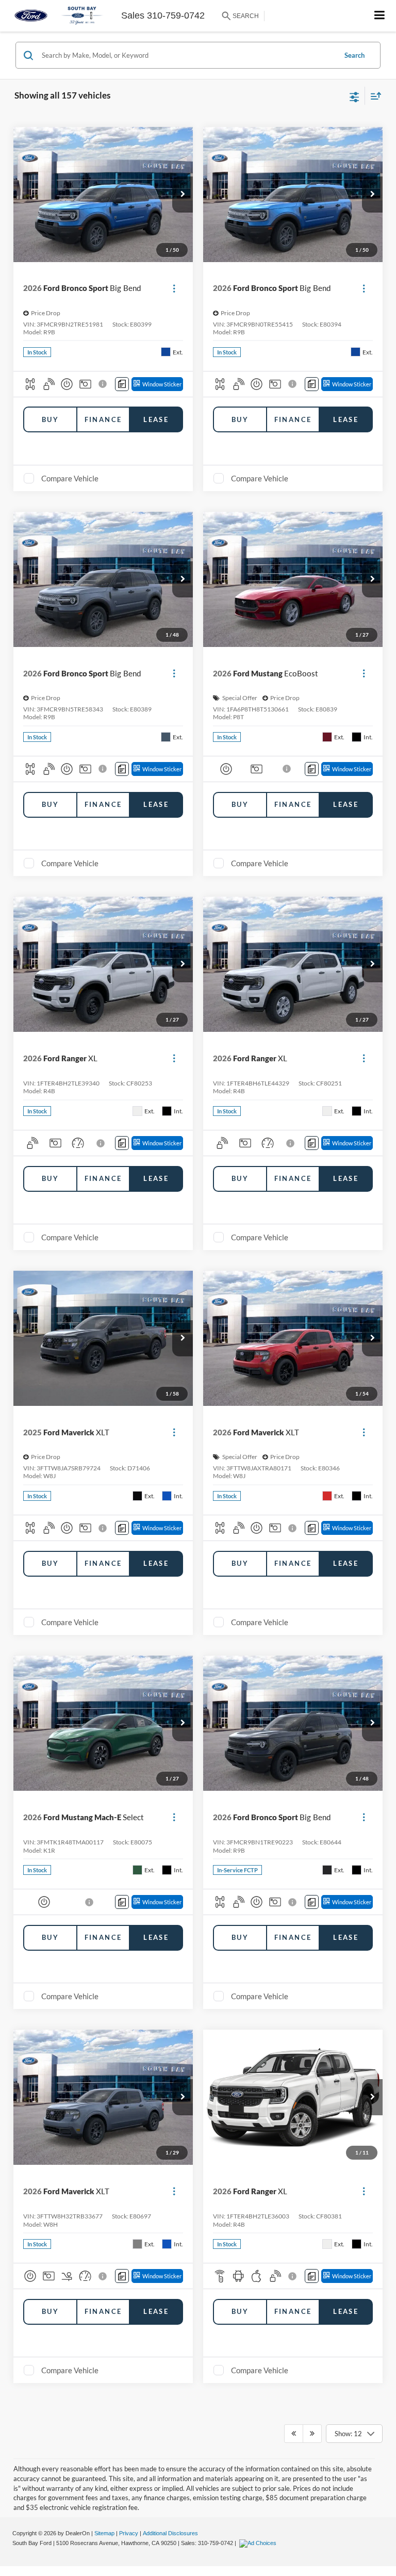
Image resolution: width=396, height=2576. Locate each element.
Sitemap (104, 2533)
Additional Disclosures (170, 2533)
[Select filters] (354, 96)
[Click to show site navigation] (380, 16)
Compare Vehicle (70, 478)
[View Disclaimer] (104, 384)
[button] (183, 195)
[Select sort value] (373, 96)
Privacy (129, 2533)
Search (354, 55)
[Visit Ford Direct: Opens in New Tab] (259, 2543)
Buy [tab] (50, 419)
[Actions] (174, 288)
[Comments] (122, 384)
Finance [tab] (103, 419)
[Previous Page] (294, 2434)
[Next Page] (312, 2434)
